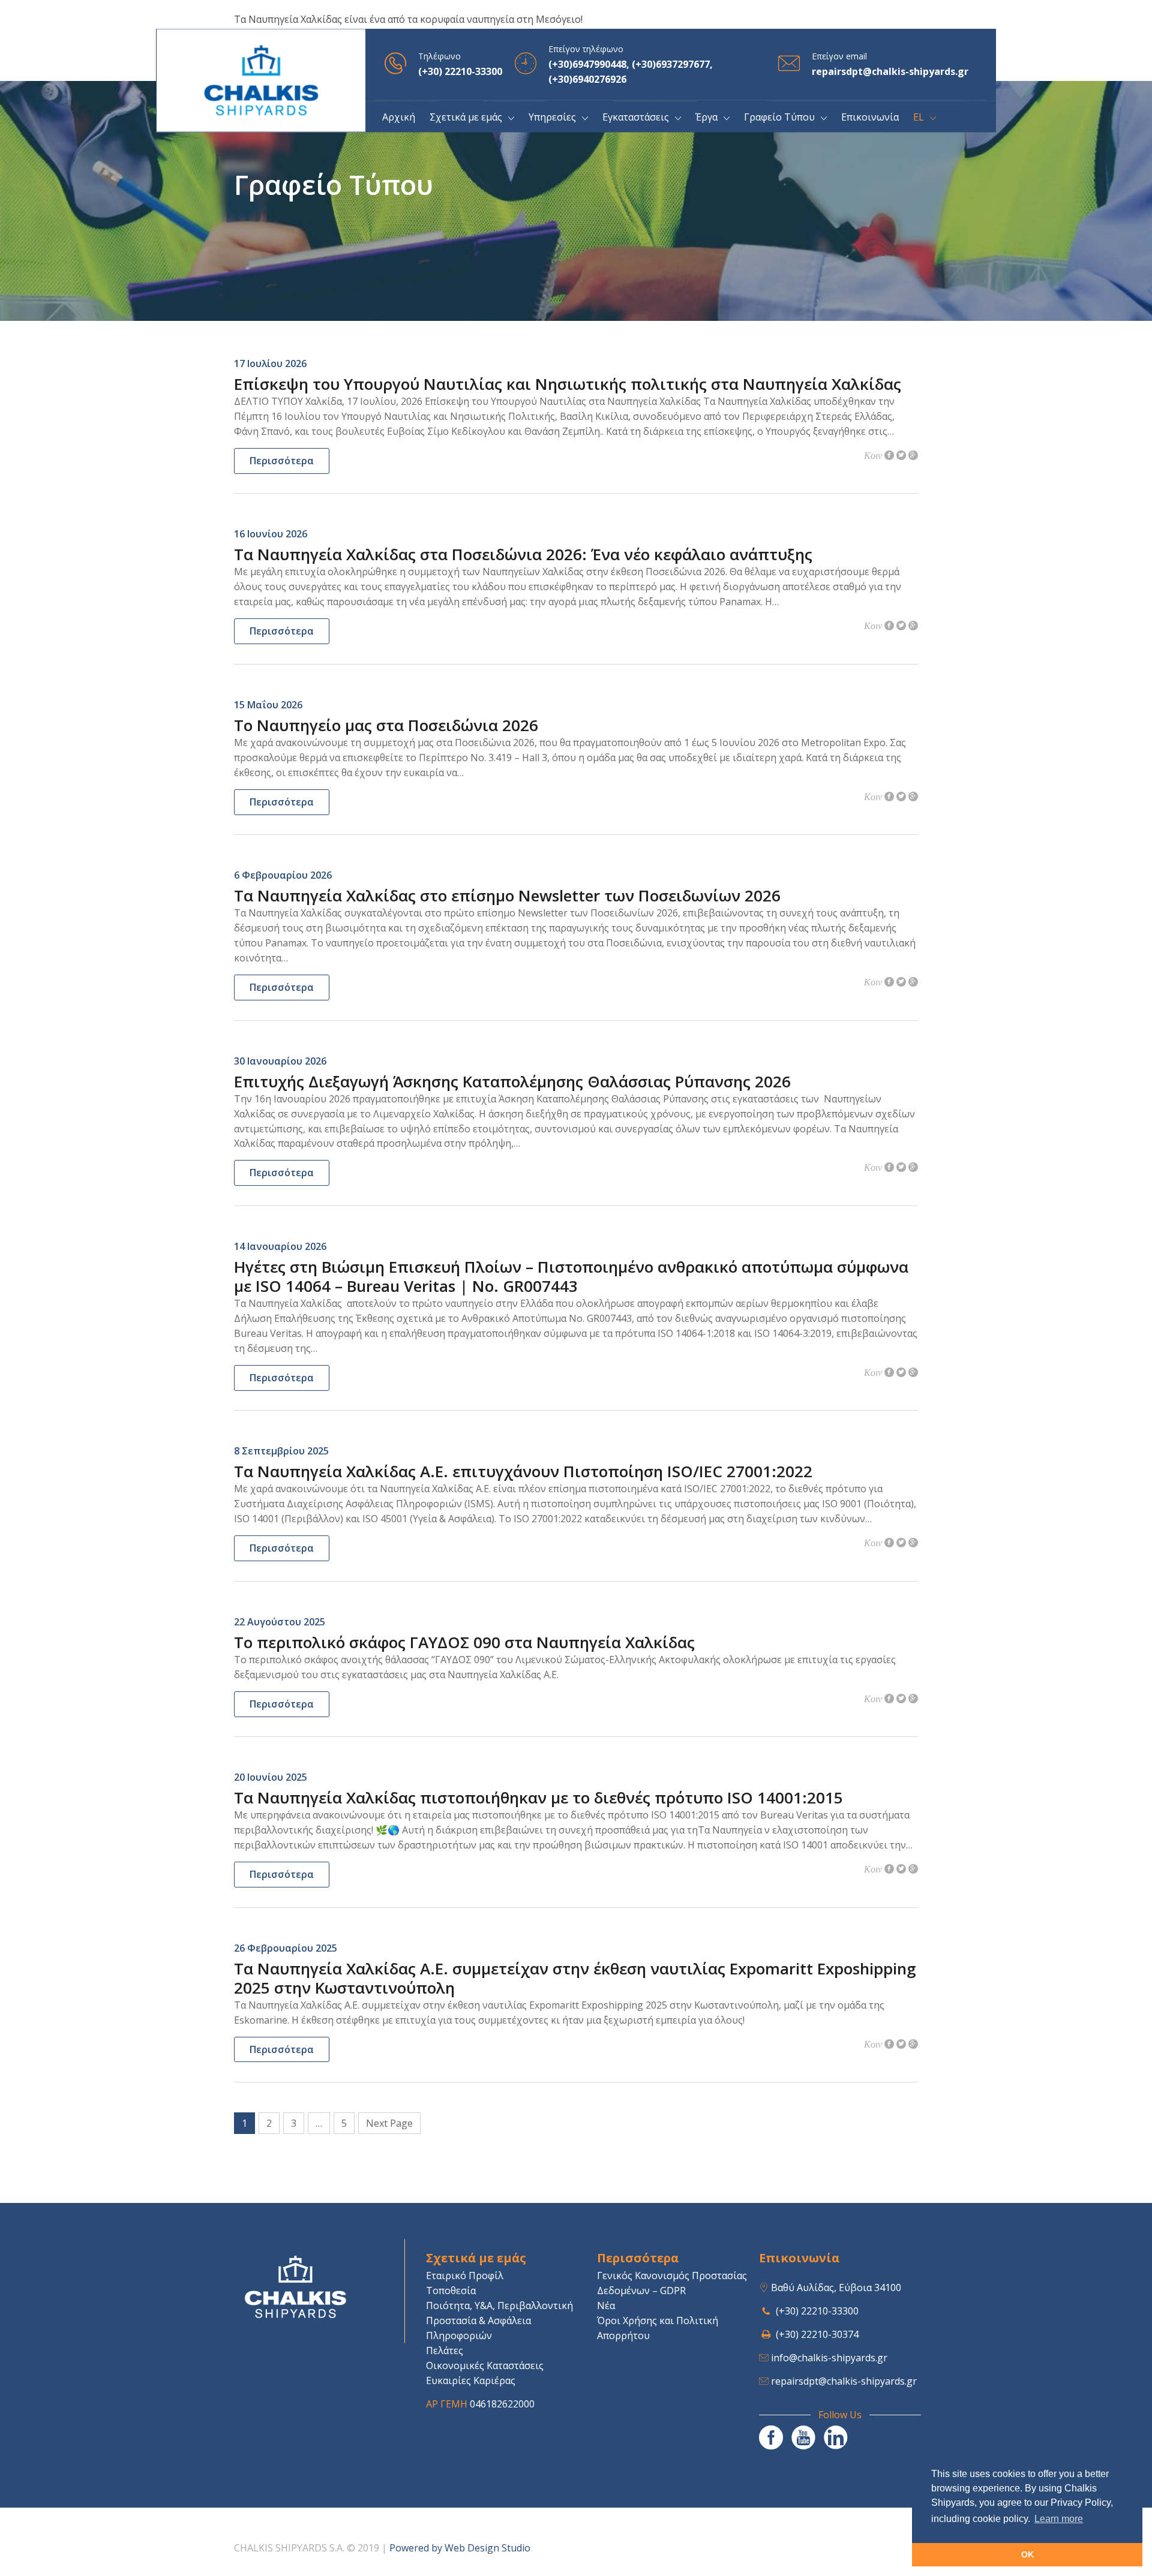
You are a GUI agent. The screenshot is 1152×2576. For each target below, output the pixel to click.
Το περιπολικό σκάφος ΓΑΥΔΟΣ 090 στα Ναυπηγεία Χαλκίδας (464, 1642)
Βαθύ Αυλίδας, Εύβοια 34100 (836, 2288)
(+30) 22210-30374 (817, 2334)
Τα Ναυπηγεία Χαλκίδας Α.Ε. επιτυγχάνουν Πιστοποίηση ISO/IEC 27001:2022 (523, 1471)
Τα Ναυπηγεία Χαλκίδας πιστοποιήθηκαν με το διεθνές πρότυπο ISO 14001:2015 (538, 1798)
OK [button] (1027, 2554)
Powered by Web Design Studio (460, 2548)
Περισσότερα (282, 461)
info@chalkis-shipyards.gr (829, 2358)
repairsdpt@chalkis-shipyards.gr (844, 2381)
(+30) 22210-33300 (817, 2311)
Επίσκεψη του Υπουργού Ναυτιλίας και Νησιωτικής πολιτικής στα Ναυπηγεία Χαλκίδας (568, 384)
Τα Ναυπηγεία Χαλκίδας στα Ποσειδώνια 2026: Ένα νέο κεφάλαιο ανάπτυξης (523, 554)
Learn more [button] (1059, 2519)
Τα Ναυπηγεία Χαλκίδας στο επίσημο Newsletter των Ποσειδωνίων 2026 (507, 895)
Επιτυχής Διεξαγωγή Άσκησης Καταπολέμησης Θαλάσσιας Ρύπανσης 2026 (512, 1081)
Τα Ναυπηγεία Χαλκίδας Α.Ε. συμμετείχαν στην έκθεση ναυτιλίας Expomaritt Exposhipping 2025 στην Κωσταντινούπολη (575, 1978)
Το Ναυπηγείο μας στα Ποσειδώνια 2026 (386, 725)
